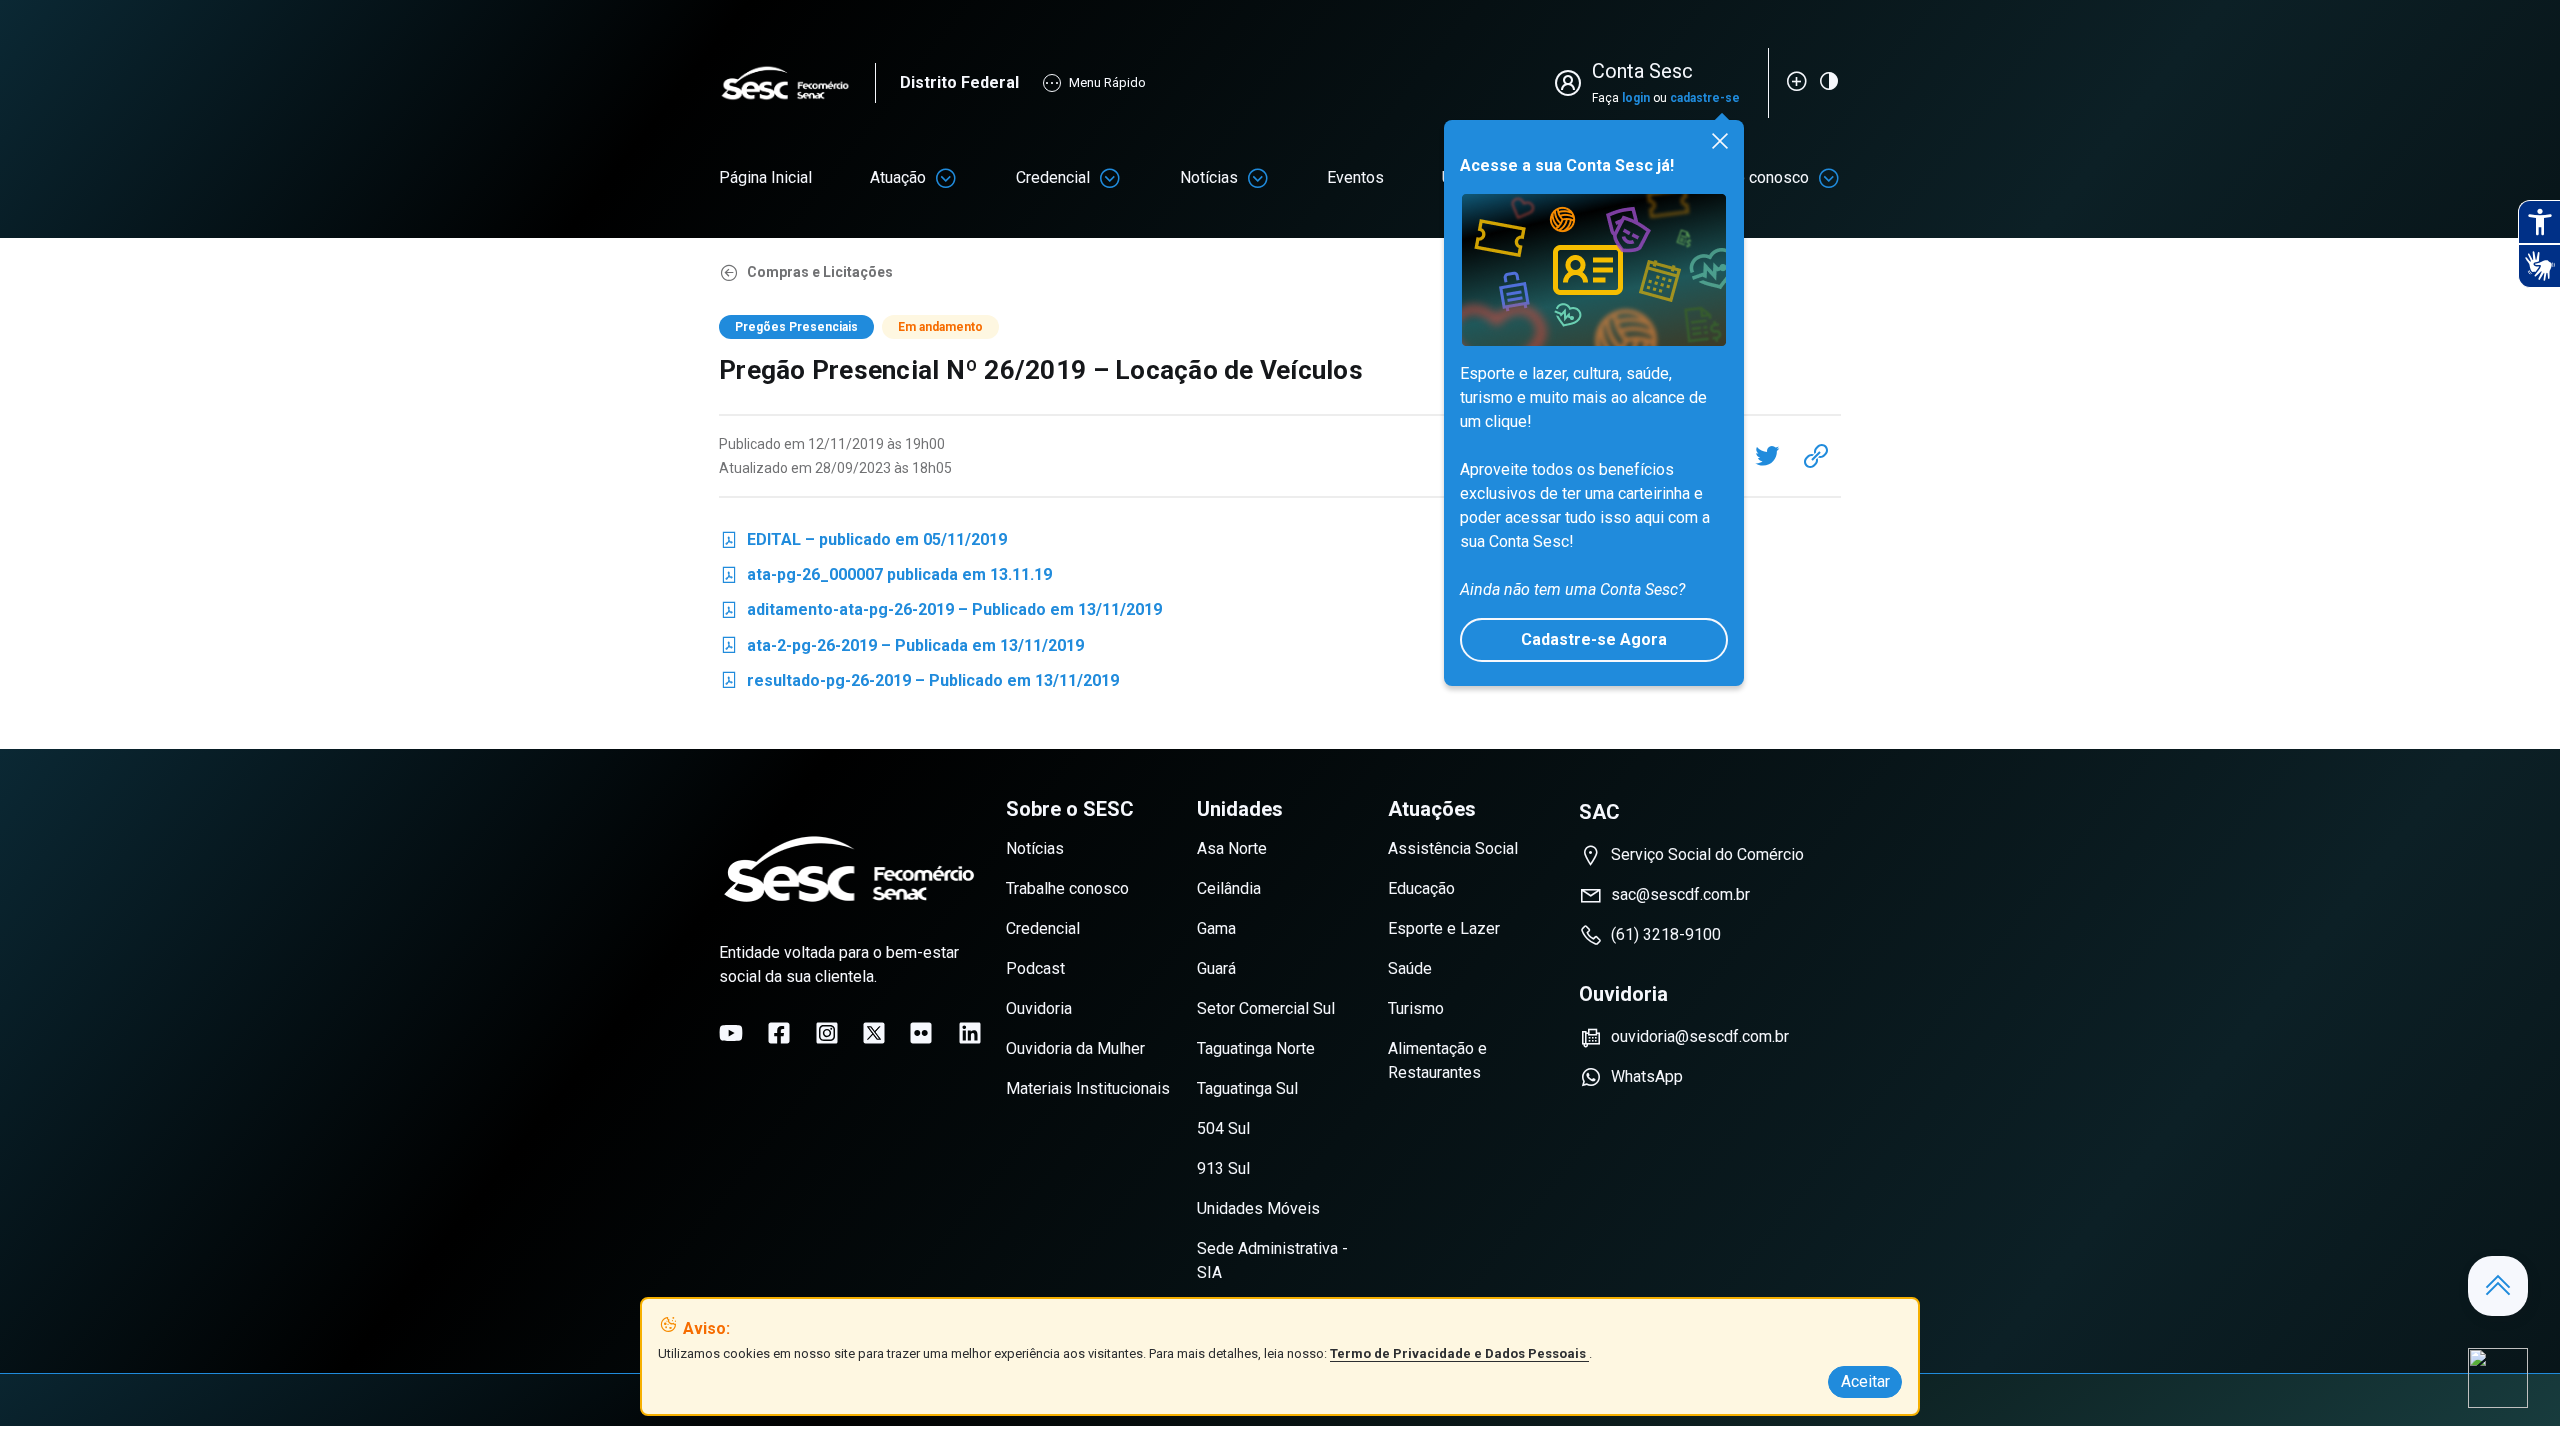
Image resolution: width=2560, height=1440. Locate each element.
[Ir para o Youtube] (731, 1033)
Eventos (1355, 177)
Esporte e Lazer (1444, 928)
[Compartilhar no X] (1767, 456)
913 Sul (1223, 1168)
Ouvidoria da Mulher (1075, 1048)
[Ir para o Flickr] (921, 1033)
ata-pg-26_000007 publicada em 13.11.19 (885, 578)
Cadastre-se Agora (1594, 639)
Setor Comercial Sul (1266, 1008)
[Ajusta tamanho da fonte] (1797, 81)
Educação (1421, 888)
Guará (1216, 968)
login (1636, 98)
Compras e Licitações (820, 272)
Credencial (1053, 177)
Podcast (1035, 968)
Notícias (1209, 177)
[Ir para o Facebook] (779, 1033)
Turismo (1416, 1008)
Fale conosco (1762, 177)
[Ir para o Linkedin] (970, 1033)
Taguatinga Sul (1247, 1088)
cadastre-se (1705, 98)
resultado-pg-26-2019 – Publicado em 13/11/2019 (919, 684)
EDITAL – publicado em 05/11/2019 (863, 543)
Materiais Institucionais (1088, 1088)
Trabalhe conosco (1067, 888)
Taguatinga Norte (1256, 1048)
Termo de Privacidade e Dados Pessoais (1459, 1353)
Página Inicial (765, 177)
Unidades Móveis (1258, 1208)
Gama (1216, 928)
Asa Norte (1232, 848)
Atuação (898, 177)
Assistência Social (1453, 848)
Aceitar (1865, 1381)
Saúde (1410, 968)
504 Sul (1223, 1128)
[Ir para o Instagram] (827, 1033)
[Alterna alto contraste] (1829, 81)
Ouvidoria (1039, 1008)
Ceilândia (1229, 888)
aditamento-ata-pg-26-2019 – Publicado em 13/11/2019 (940, 613)
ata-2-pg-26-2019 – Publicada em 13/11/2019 (901, 649)
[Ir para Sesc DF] (797, 83)
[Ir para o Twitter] (874, 1033)
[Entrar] (1572, 83)
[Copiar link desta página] (1816, 456)
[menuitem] (765, 178)
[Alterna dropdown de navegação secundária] (946, 178)
